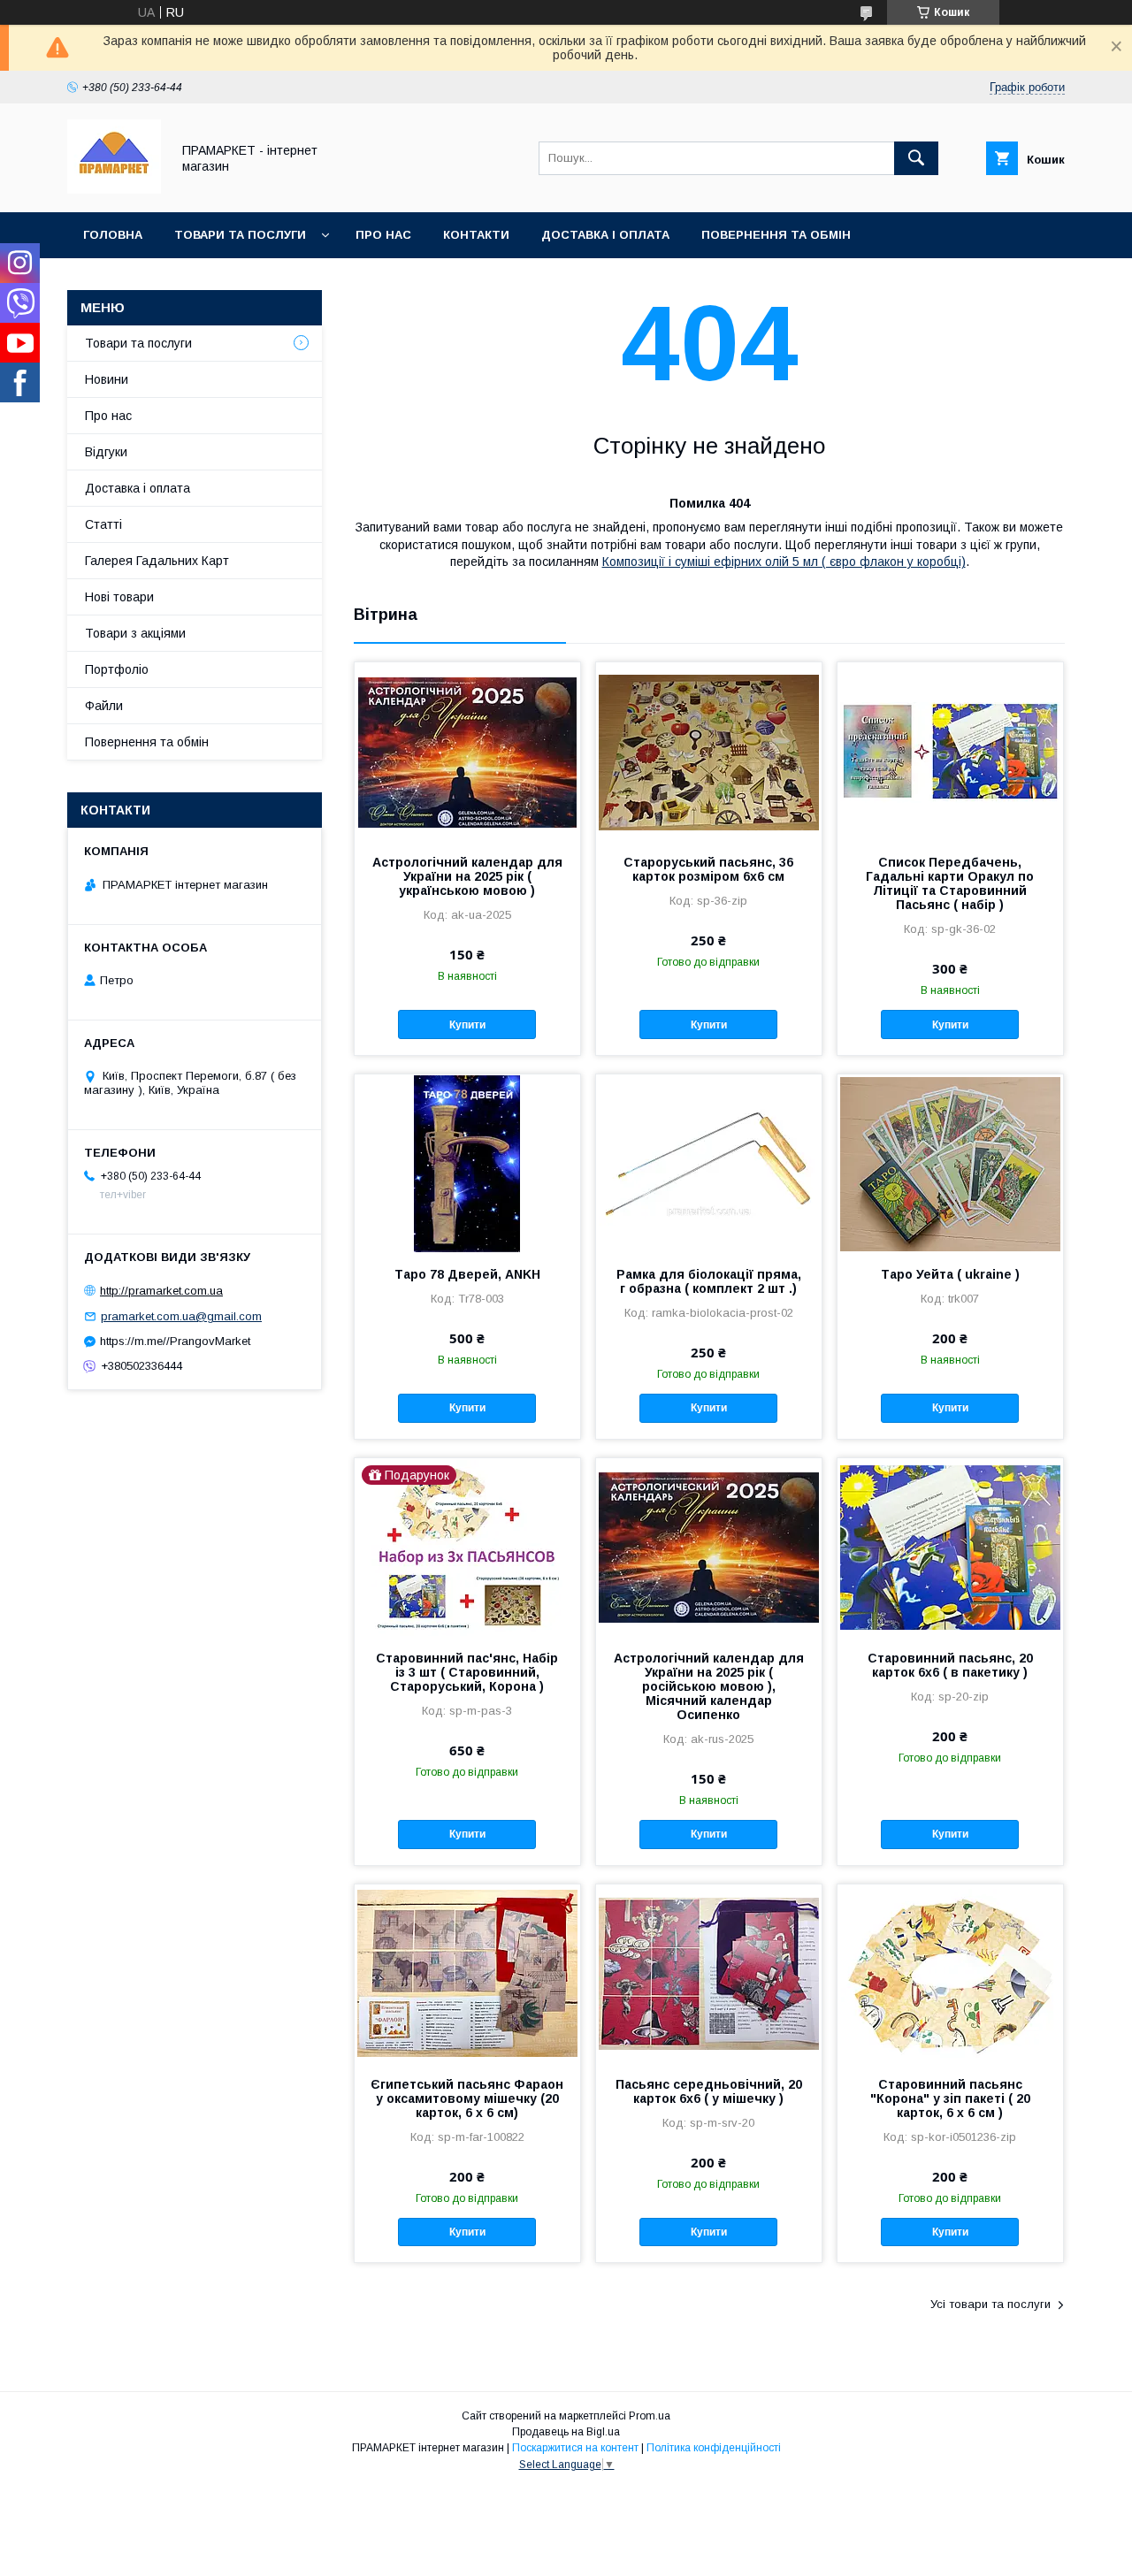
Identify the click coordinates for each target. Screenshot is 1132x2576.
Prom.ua (650, 2416)
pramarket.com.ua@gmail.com (181, 1316)
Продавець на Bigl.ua (566, 2432)
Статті (103, 524)
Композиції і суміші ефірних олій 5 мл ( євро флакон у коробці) (784, 562)
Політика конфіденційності (714, 2448)
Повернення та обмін (776, 235)
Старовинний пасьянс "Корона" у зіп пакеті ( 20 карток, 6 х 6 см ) (950, 2098)
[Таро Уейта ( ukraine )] (950, 1163)
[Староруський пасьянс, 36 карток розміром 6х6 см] (709, 751)
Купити (467, 1025)
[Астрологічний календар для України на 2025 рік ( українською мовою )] (467, 751)
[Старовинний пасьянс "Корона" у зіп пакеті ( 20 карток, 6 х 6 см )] (950, 1973)
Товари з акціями (135, 633)
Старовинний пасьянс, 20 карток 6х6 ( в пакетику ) (950, 1665)
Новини (107, 379)
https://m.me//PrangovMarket (175, 1341)
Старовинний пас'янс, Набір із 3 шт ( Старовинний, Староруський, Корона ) (467, 1672)
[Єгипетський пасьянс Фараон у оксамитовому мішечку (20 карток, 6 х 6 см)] (467, 1973)
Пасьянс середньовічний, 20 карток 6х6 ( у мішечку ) (709, 2091)
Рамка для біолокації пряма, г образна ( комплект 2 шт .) (709, 1281)
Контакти (476, 235)
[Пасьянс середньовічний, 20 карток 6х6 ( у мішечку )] (709, 1973)
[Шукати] (916, 158)
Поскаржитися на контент (575, 2448)
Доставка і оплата (605, 235)
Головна (113, 235)
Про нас (383, 235)
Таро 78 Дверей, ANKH (467, 1274)
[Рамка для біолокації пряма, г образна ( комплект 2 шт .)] (709, 1163)
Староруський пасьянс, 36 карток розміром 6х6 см (708, 869)
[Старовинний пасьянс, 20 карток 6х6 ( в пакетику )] (950, 1547)
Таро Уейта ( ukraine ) (950, 1274)
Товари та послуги (240, 235)
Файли (104, 706)
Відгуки (106, 452)
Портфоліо (117, 669)
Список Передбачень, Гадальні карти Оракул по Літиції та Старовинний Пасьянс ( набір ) (950, 883)
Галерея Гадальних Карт (157, 561)
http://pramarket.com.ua (161, 1291)
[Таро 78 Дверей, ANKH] (467, 1163)
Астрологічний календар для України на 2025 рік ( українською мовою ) (467, 876)
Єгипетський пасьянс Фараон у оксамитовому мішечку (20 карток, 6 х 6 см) (467, 2098)
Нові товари (119, 597)
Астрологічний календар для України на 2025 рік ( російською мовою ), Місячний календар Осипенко (709, 1686)
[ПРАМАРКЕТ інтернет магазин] (114, 189)
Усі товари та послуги (990, 2304)
